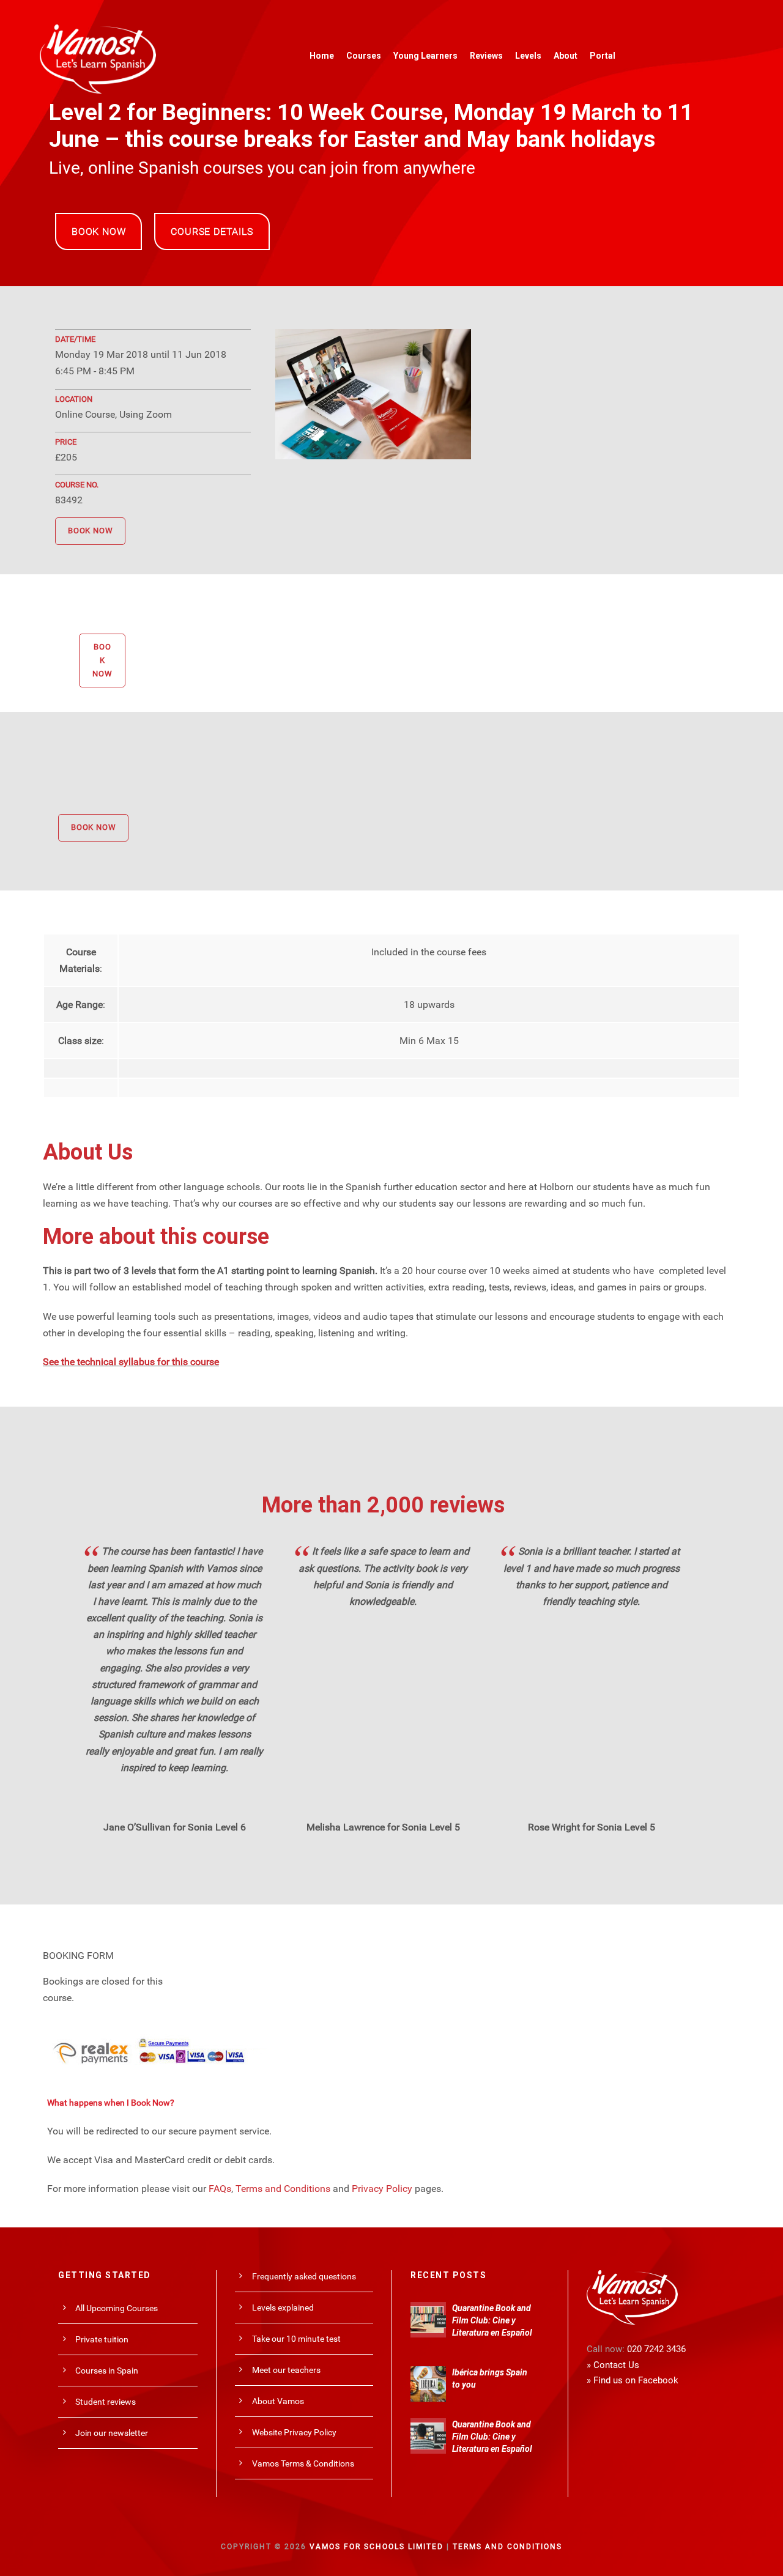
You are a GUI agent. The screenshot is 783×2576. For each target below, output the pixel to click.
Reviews (486, 56)
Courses (364, 56)
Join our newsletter (112, 2433)
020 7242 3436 (656, 2349)
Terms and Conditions (283, 2189)
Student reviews (106, 2402)
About (566, 56)
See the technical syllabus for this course (131, 1362)
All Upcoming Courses (117, 2308)
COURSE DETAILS (212, 231)
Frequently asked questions (304, 2276)
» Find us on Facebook (633, 2380)
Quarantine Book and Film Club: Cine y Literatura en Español (492, 2320)
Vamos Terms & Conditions (303, 2463)
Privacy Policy (382, 2189)
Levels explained (283, 2308)
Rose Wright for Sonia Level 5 (592, 1827)
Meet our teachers (286, 2370)
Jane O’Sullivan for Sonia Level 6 (175, 1827)
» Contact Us (613, 2365)
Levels (528, 56)
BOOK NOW (98, 231)
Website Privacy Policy (294, 2432)
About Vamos (278, 2401)
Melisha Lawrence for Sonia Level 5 (383, 1827)
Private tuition (102, 2339)
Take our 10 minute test (296, 2339)
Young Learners (425, 56)
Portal (603, 56)
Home (322, 56)
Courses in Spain (107, 2371)
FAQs (220, 2189)
